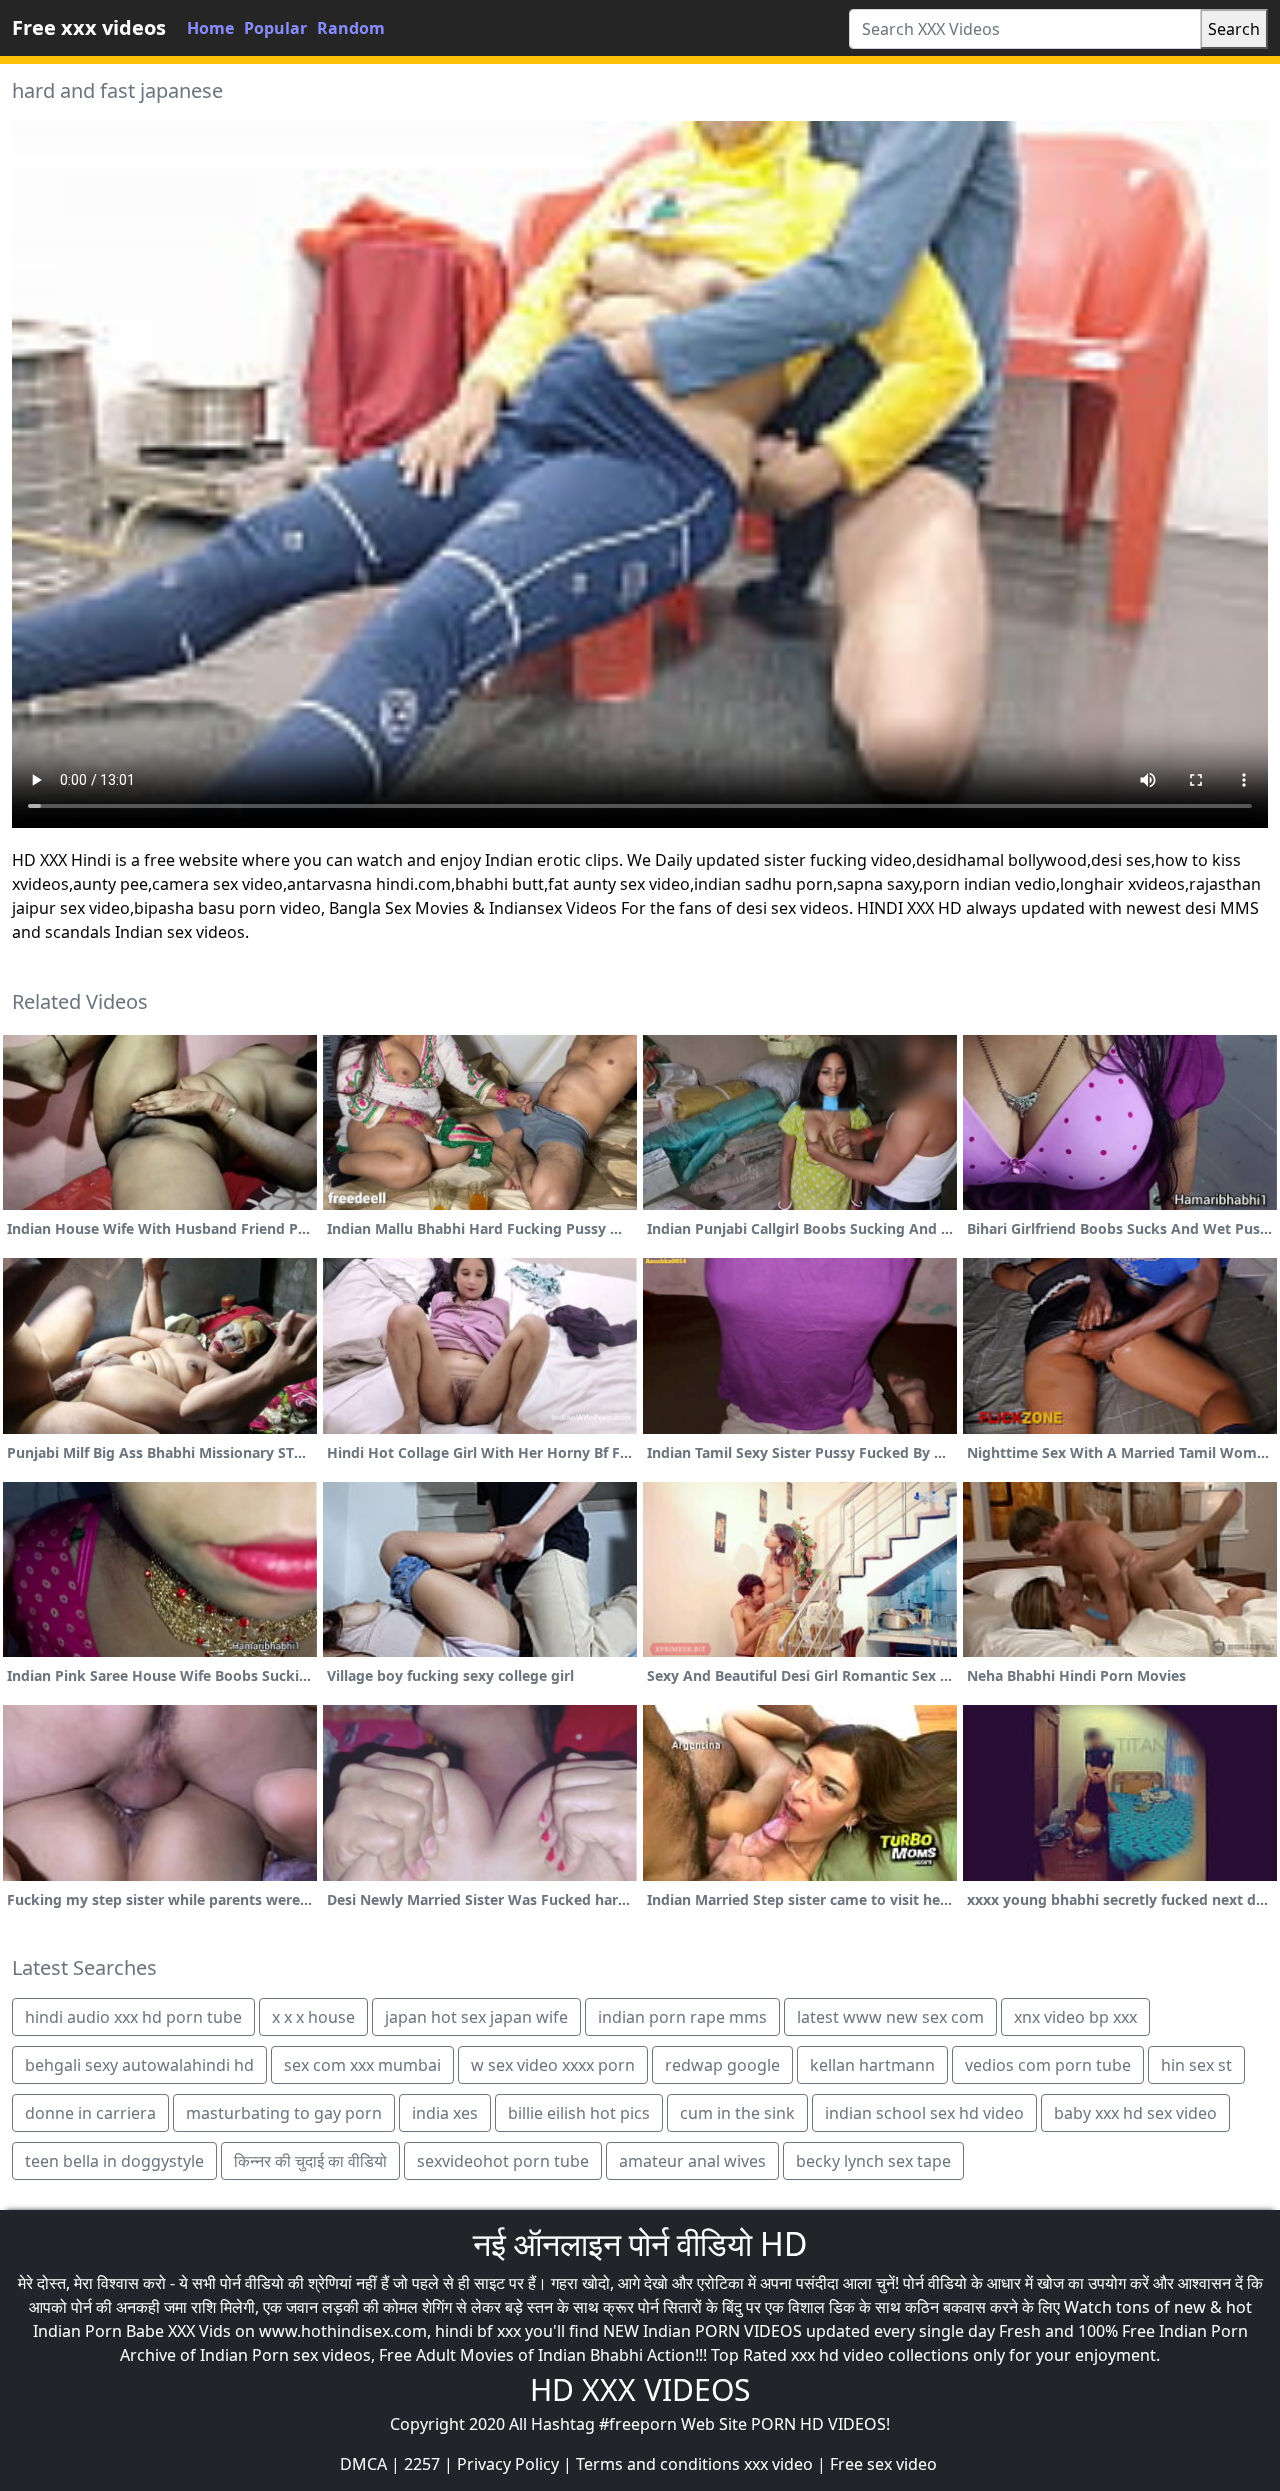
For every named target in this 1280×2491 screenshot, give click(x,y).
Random (351, 28)
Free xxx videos (89, 27)
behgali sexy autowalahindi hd (139, 2065)
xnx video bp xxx (1075, 2017)
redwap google (722, 2065)
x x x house (313, 2017)
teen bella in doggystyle (114, 2161)
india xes (445, 2113)
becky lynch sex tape (873, 2161)
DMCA (363, 2464)
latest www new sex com (890, 2017)
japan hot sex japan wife (476, 2017)
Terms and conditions (658, 2464)
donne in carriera (90, 2113)
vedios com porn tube (1048, 2065)
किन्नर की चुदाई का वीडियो (310, 2161)
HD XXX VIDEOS (640, 2389)
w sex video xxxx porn (553, 2065)
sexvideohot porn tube (503, 2161)
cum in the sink (737, 2113)
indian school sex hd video (924, 2113)
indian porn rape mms (682, 2017)
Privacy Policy (508, 2464)
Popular (275, 28)
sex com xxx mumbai (362, 2065)
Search (1234, 29)
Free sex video (883, 2464)
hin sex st (1196, 2065)
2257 (422, 2464)
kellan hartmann (872, 2065)
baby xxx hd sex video (1135, 2113)
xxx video (778, 2464)
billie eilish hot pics (579, 2113)
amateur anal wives (692, 2161)
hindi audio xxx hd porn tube (133, 2017)
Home (210, 28)
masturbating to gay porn (284, 2113)
